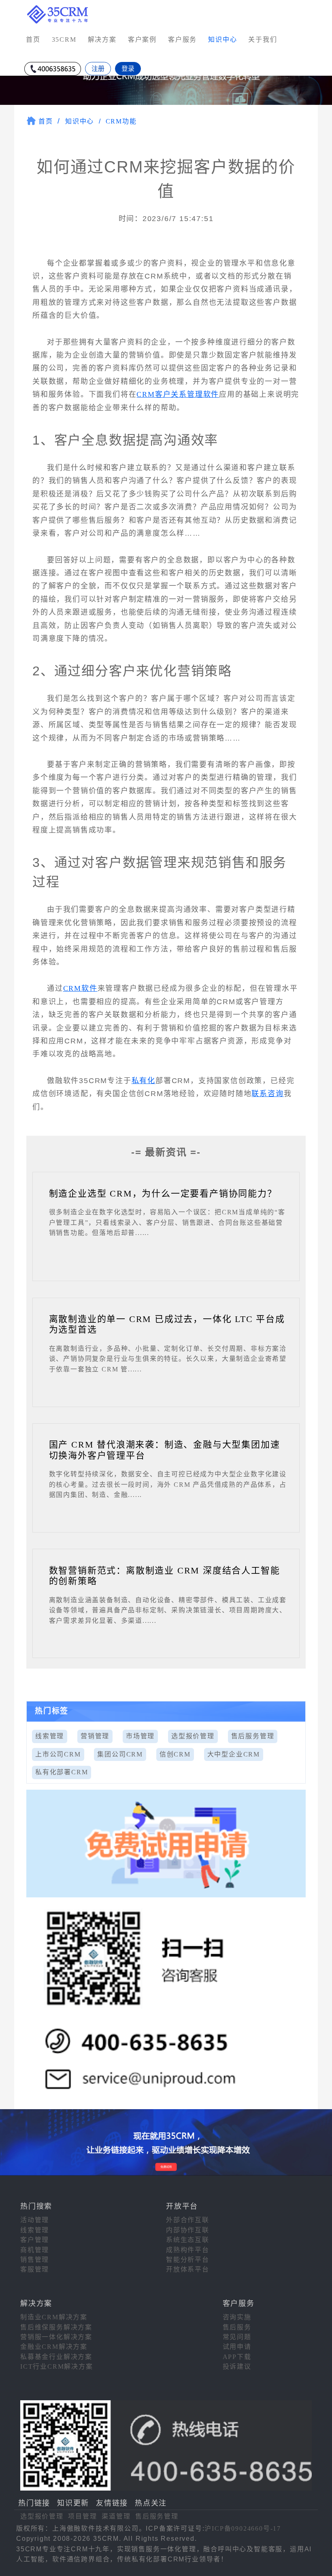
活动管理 (35, 2220)
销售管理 (35, 2260)
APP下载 (237, 2357)
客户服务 (182, 39)
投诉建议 (237, 2366)
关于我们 (263, 39)
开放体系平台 (188, 2269)
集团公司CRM (120, 1754)
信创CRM (175, 1754)
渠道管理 (116, 2516)
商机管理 (35, 2250)
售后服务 (237, 2327)
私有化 (144, 1081)
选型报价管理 (193, 1736)
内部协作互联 (188, 2230)
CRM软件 (80, 988)
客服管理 (35, 2269)
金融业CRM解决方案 (54, 2347)
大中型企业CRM (234, 1754)
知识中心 (80, 121)
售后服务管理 (253, 1736)
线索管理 (50, 1736)
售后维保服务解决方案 (56, 2327)
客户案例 (142, 39)
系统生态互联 (188, 2240)
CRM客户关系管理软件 (178, 394)
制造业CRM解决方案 (54, 2317)
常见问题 (237, 2337)
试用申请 (237, 2347)
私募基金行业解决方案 (56, 2357)
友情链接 (112, 2503)
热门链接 (34, 2503)
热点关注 (151, 2503)
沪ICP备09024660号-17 (243, 2528)
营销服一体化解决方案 (56, 2337)
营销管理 (95, 1736)
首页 (33, 39)
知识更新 (73, 2503)
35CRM (64, 39)
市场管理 (140, 1736)
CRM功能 (121, 121)
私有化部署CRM (62, 1772)
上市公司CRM (58, 1754)
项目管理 (82, 2516)
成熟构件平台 (188, 2250)
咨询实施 (237, 2317)
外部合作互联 (188, 2220)
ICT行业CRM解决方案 (57, 2366)
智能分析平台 (188, 2260)
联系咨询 (267, 1094)
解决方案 (102, 39)
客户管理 (35, 2240)
